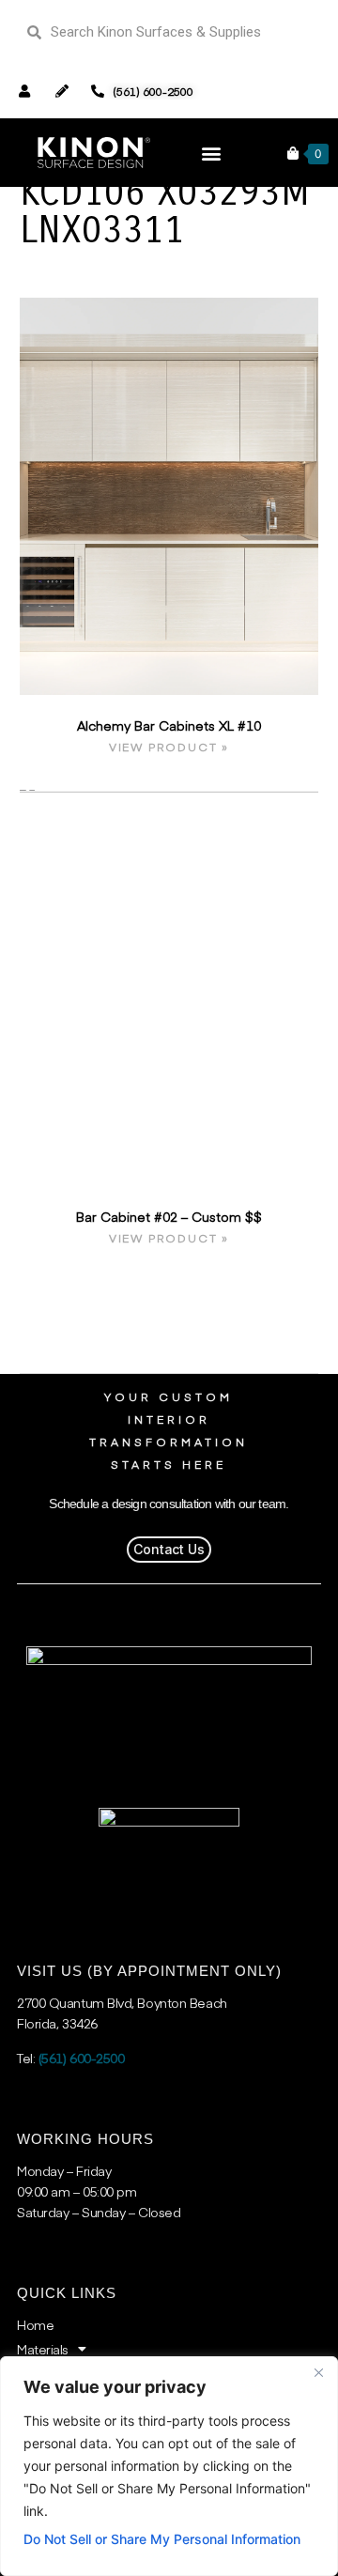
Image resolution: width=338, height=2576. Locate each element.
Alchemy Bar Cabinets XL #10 (169, 725)
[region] (169, 2466)
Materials (43, 2349)
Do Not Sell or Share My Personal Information (162, 2539)
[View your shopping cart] (293, 153)
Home (35, 2324)
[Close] (318, 2372)
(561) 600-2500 (82, 2058)
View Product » (169, 747)
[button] (212, 153)
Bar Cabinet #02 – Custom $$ (169, 1216)
